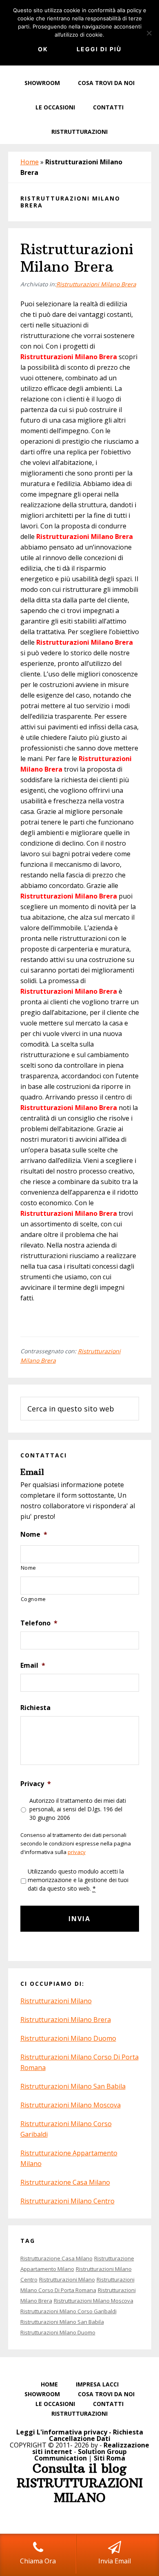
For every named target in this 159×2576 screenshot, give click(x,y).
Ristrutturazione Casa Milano (65, 2182)
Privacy (36, 1784)
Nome (34, 1534)
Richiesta (35, 1708)
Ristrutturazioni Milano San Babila (73, 2086)
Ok (43, 49)
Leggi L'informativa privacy (62, 2432)
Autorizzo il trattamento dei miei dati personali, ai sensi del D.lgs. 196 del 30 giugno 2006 (78, 1809)
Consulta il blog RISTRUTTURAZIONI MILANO (80, 2483)
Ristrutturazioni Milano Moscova (71, 2105)
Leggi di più (99, 49)
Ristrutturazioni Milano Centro (67, 2201)
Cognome (34, 1599)
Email (33, 1665)
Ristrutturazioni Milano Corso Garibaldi (68, 2311)
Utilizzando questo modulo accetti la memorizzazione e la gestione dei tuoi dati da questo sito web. (78, 1880)
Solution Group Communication (81, 2455)
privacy (77, 1852)
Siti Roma (109, 2458)
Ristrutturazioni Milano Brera (77, 258)
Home (30, 162)
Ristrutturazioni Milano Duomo (68, 2038)
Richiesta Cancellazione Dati (96, 2435)
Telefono (39, 1623)
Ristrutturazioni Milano (56, 2001)
